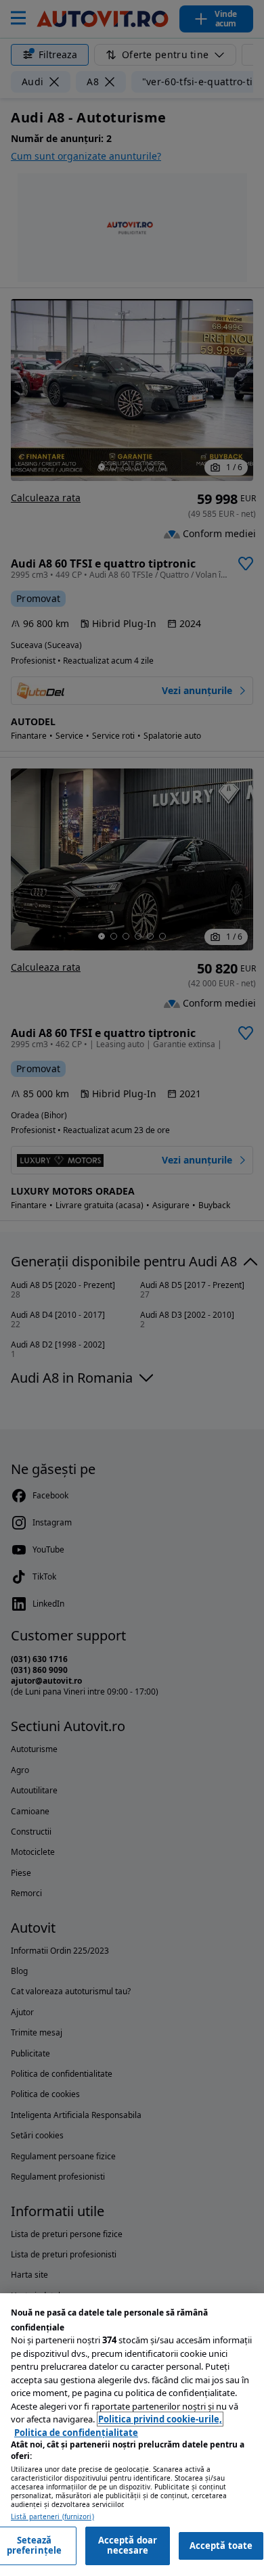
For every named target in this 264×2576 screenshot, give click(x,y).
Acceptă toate (221, 2546)
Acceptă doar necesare (128, 2546)
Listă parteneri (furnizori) (52, 2517)
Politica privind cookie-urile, (160, 2419)
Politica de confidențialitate (76, 2433)
